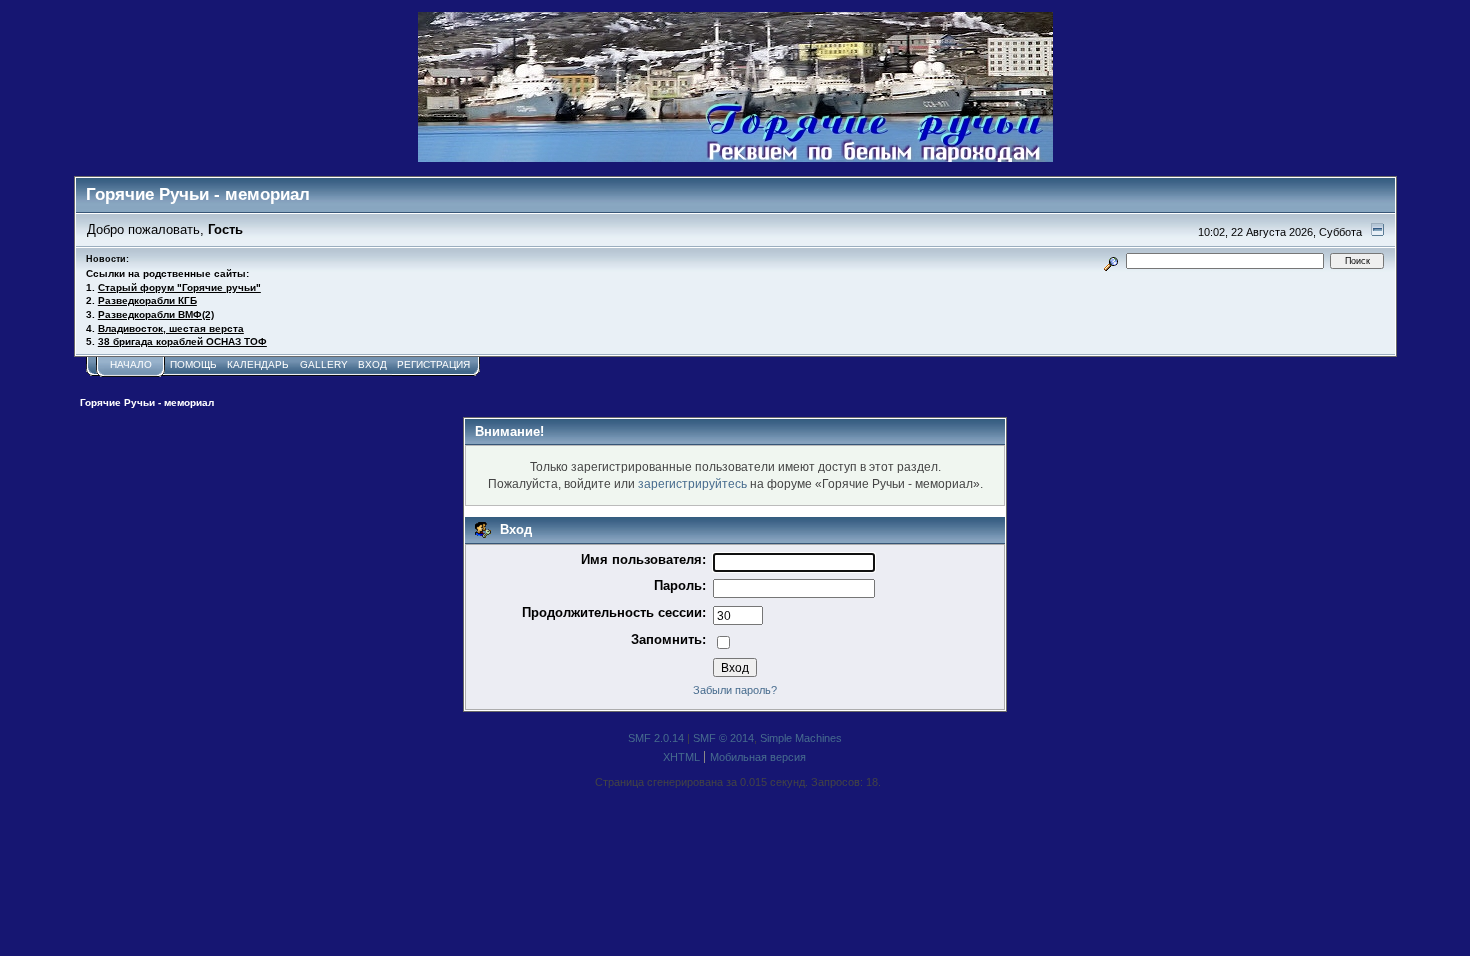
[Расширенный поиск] (1110, 260)
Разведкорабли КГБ (147, 300)
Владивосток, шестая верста (171, 328)
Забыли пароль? (735, 690)
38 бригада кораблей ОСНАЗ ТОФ (182, 341)
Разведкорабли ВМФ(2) (156, 314)
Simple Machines (801, 738)
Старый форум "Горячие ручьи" (179, 287)
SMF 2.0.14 (656, 738)
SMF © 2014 (723, 738)
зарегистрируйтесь (692, 483)
